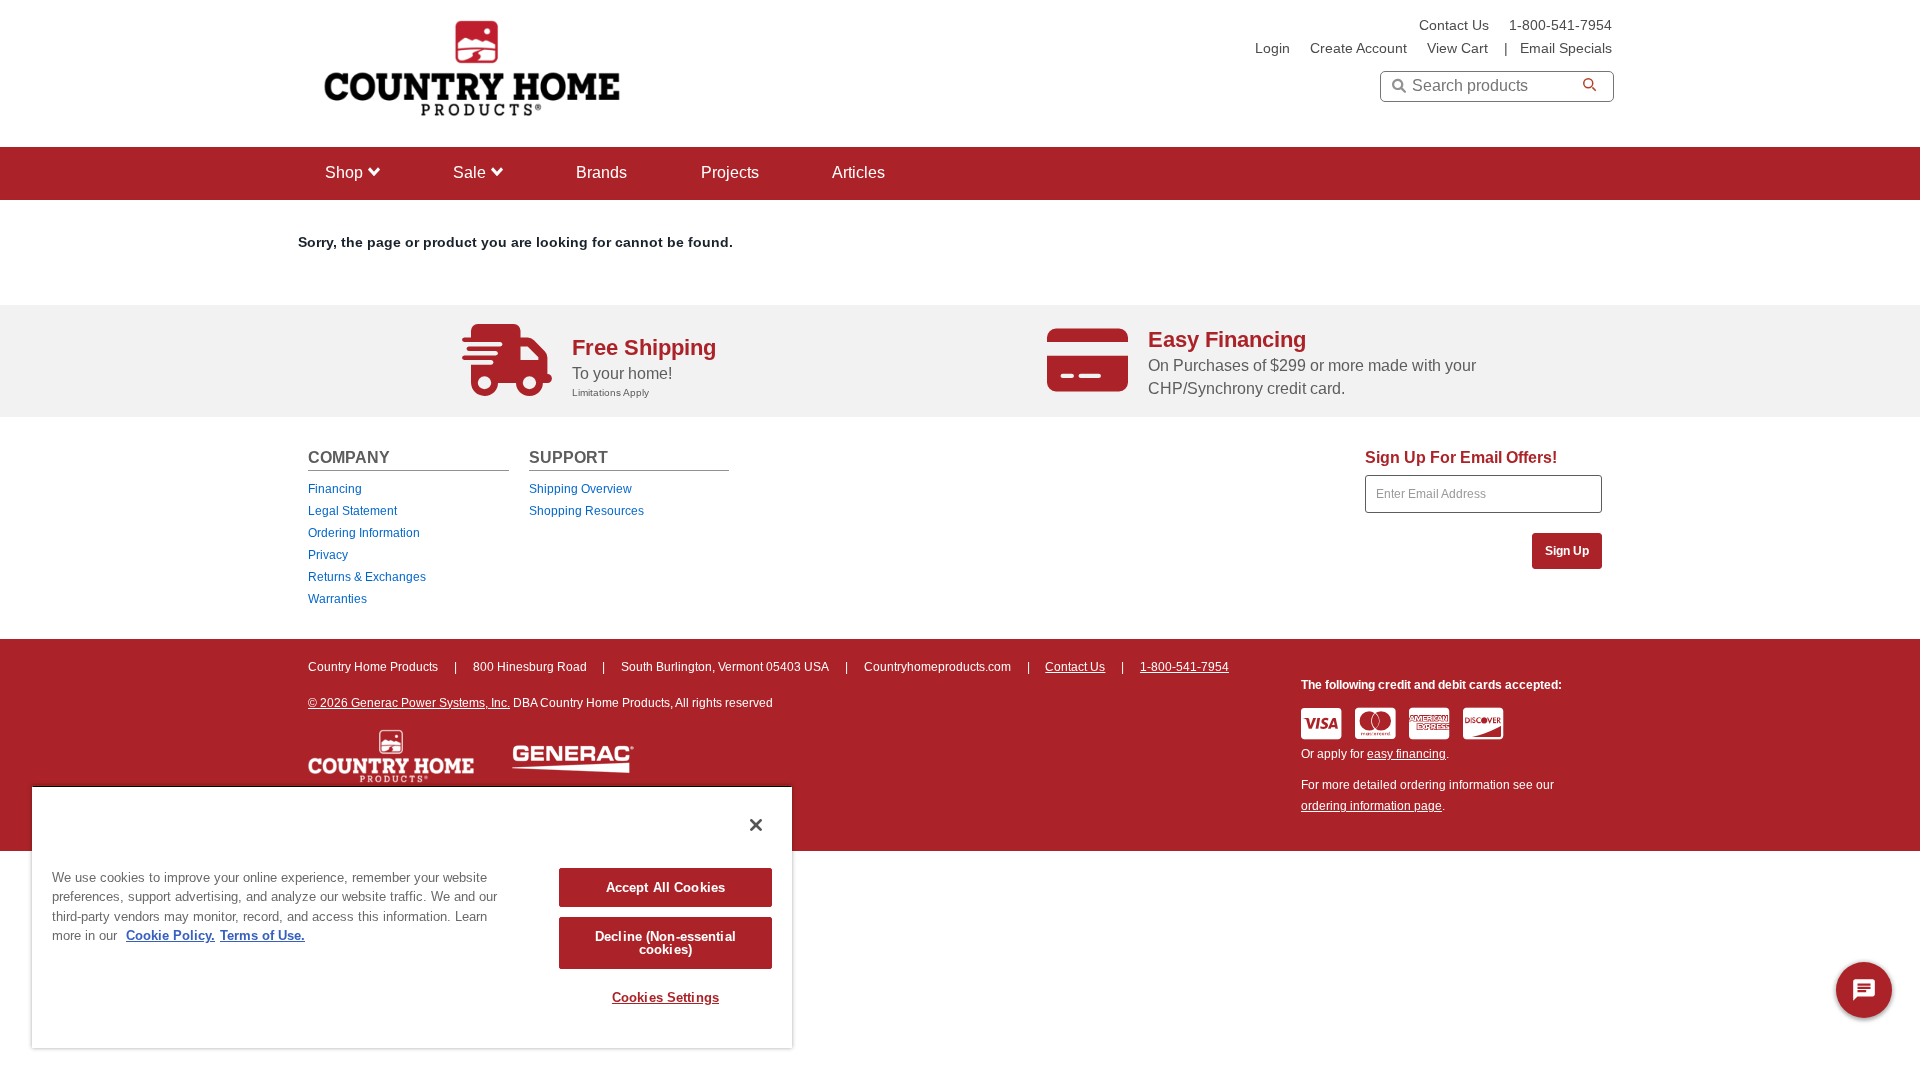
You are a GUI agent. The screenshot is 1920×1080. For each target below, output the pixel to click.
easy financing (1406, 754)
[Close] (756, 825)
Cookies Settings (665, 997)
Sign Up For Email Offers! (1461, 457)
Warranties (337, 599)
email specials (1566, 48)
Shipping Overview (580, 489)
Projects (730, 172)
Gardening (357, 294)
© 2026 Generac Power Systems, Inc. (409, 703)
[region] (412, 916)
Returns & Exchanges (367, 577)
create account (1358, 48)
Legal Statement (352, 511)
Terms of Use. (262, 935)
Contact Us (1454, 25)
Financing (335, 489)
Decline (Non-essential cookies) (665, 943)
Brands (601, 172)
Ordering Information (364, 533)
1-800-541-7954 (1560, 25)
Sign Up (1567, 551)
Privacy (328, 555)
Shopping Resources (586, 511)
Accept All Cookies (665, 887)
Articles (858, 172)
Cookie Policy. (170, 935)
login (1272, 48)
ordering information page (1371, 806)
